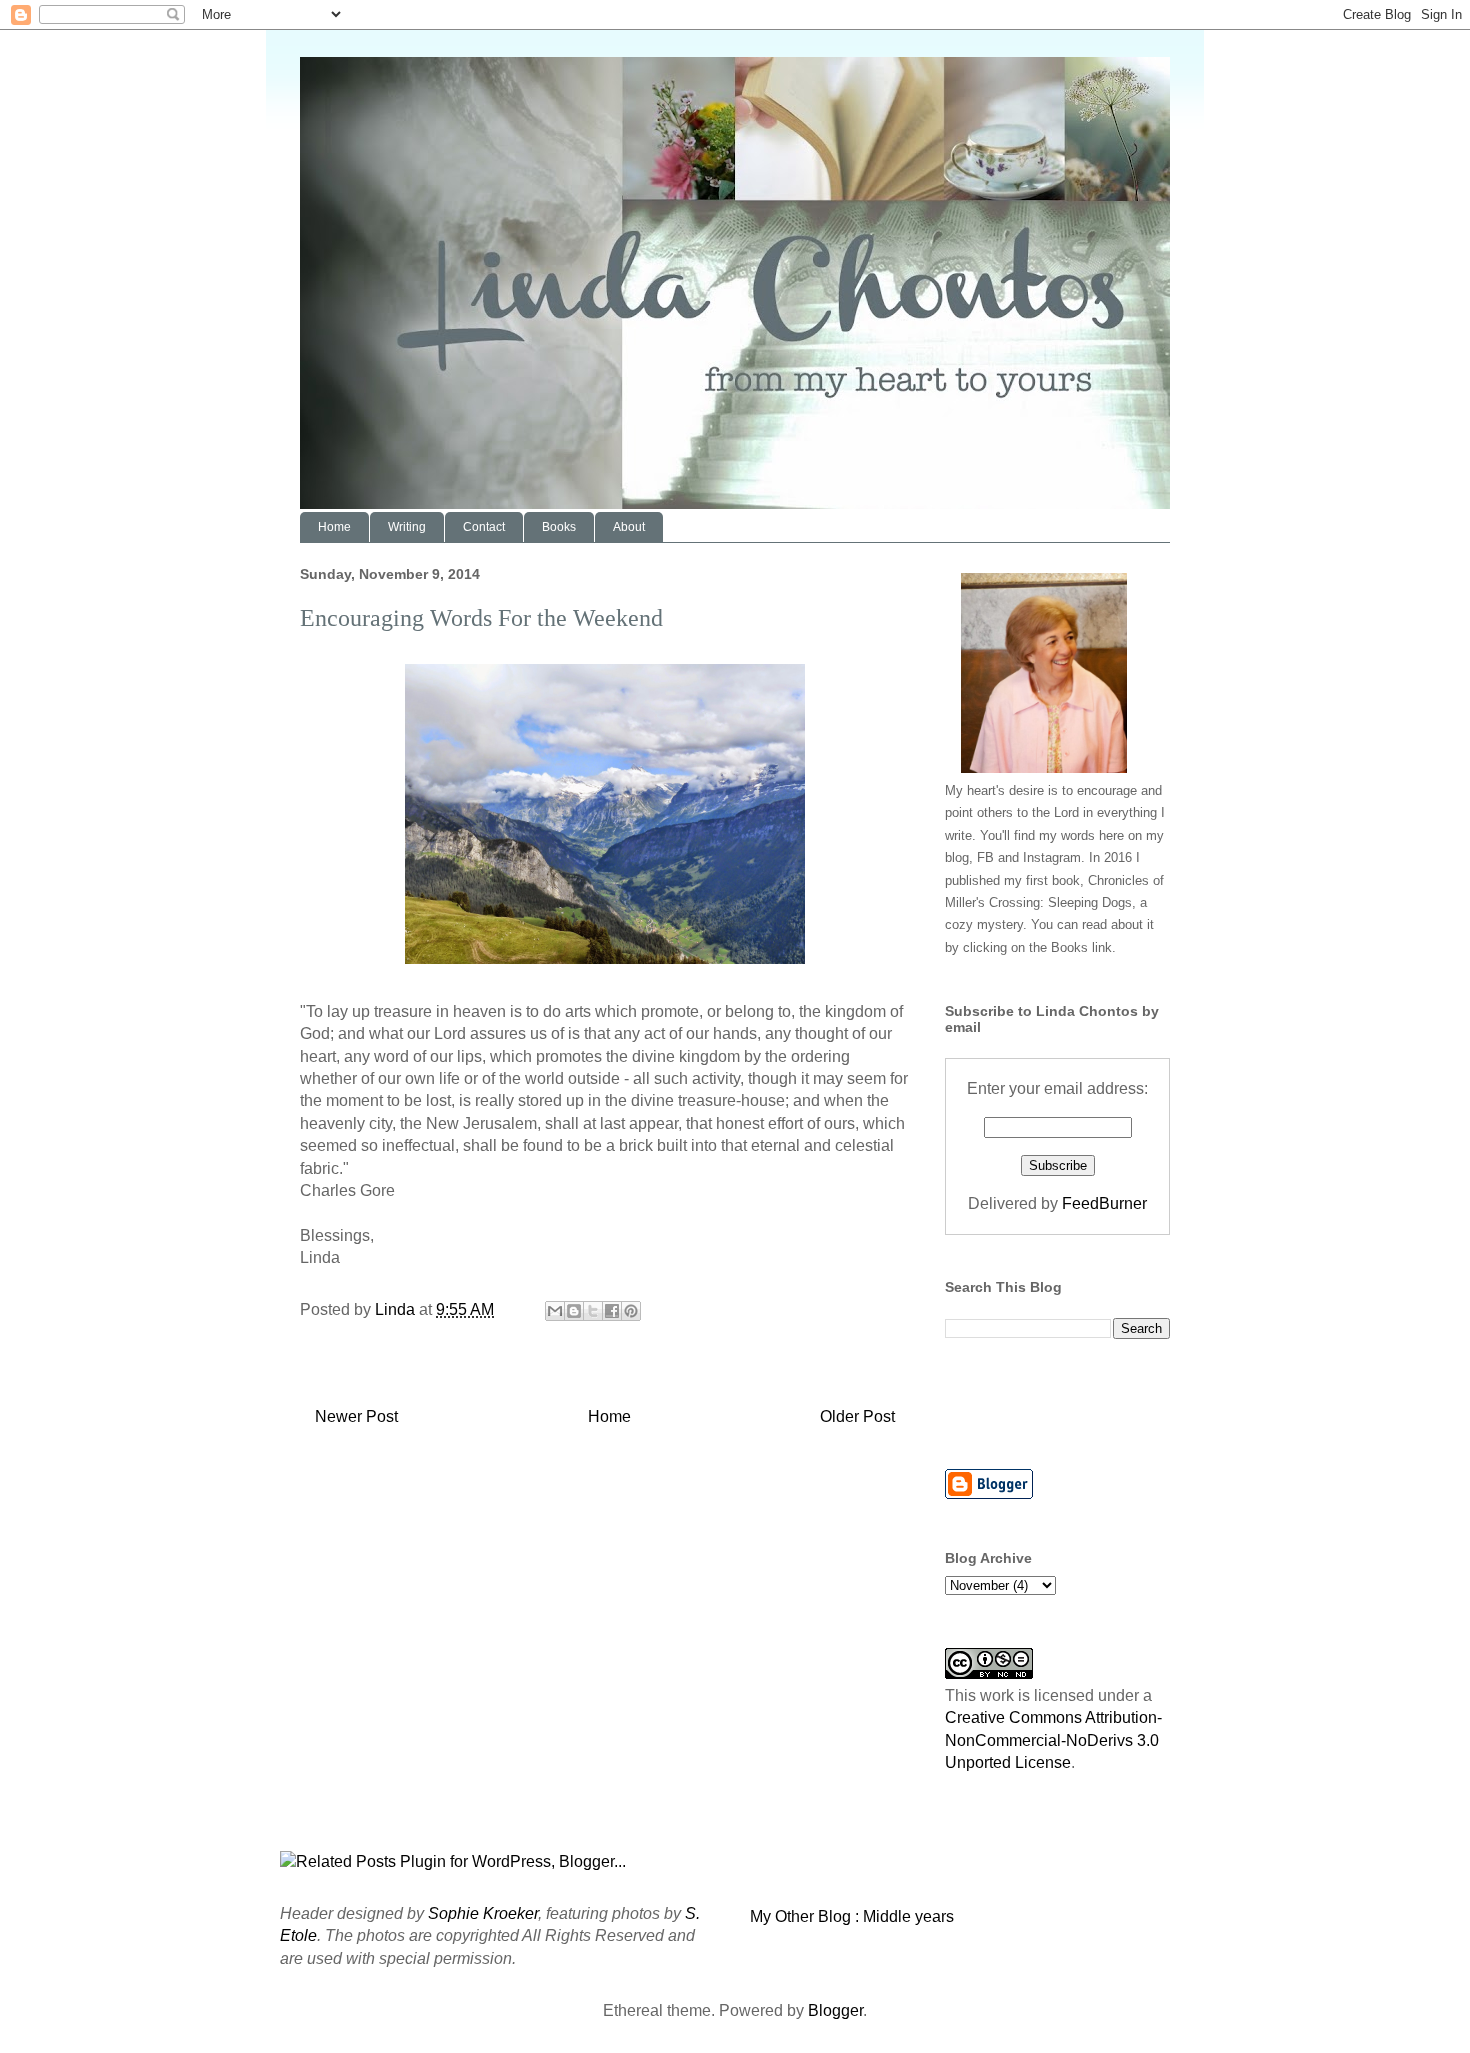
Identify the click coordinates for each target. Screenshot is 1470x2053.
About (629, 527)
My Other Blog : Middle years (852, 1916)
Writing (407, 527)
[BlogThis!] (574, 1311)
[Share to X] (593, 1311)
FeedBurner (1104, 1203)
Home (334, 527)
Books (559, 527)
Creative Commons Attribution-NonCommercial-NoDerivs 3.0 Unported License (1053, 1740)
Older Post (857, 1416)
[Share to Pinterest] (631, 1311)
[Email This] (555, 1311)
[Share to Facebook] (612, 1311)
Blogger (835, 2010)
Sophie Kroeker (483, 1913)
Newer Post (356, 1416)
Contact (484, 527)
